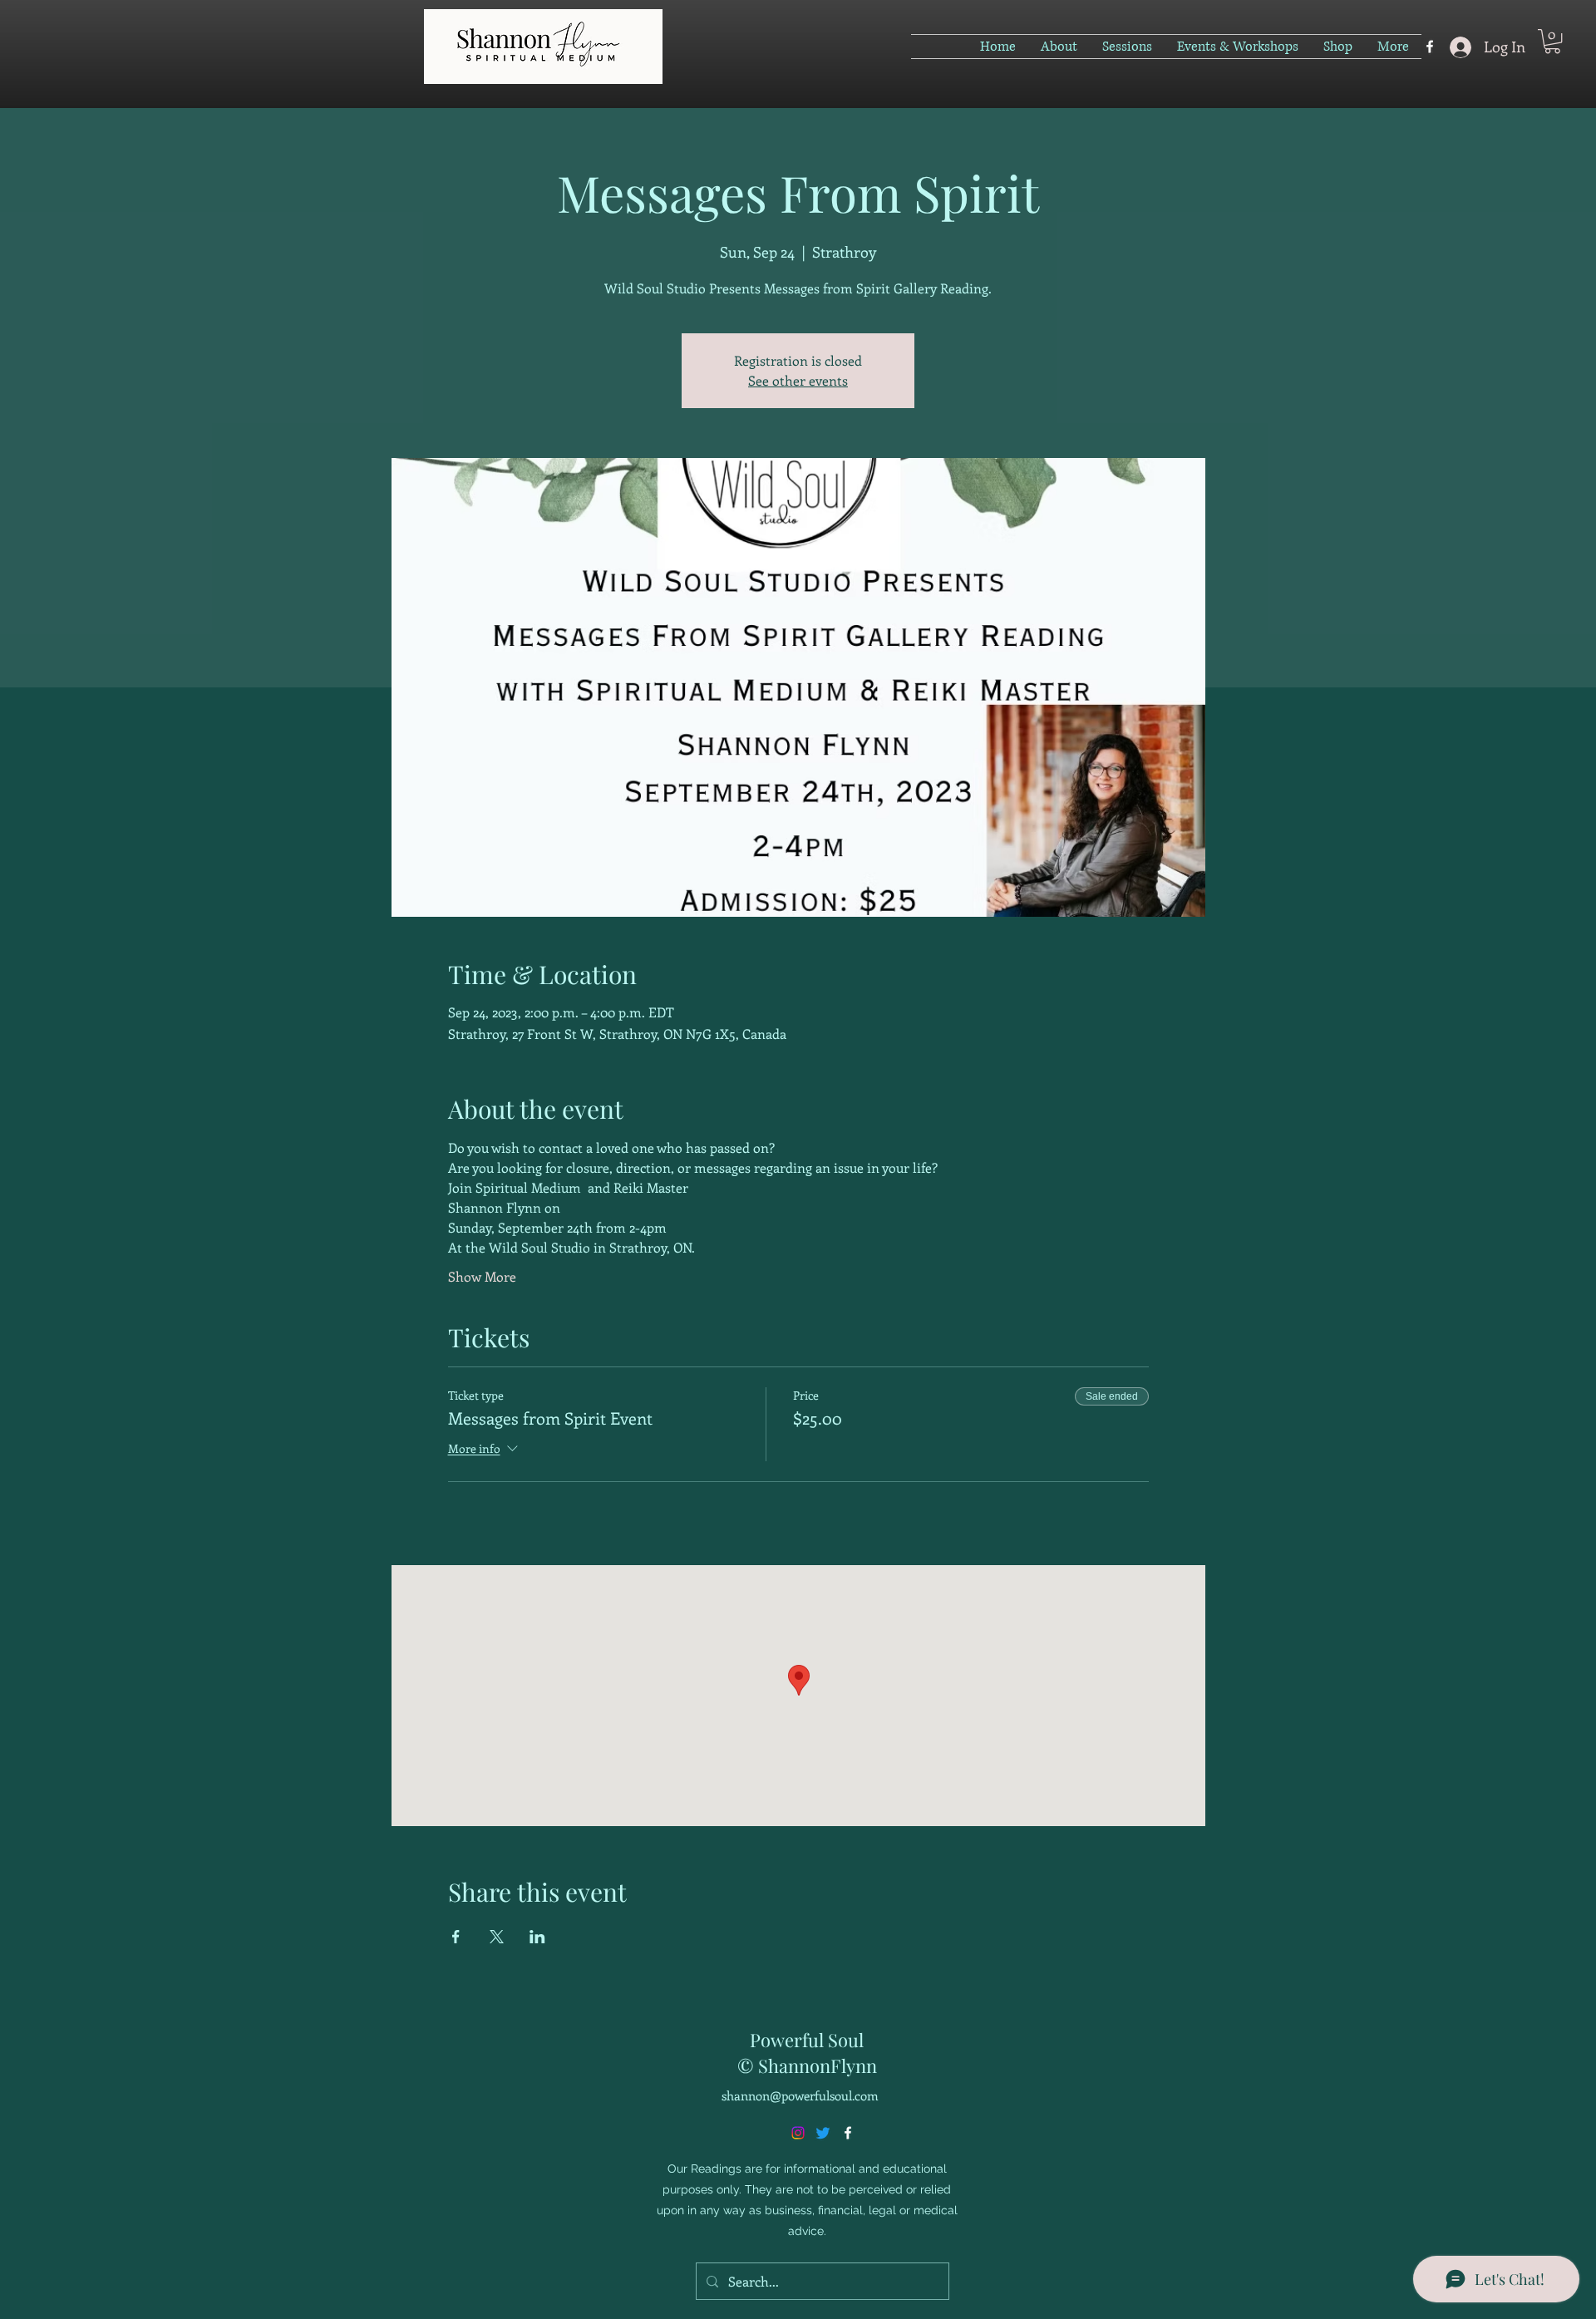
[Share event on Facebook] (456, 1937)
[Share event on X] (497, 1937)
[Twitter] (823, 2133)
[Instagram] (798, 2133)
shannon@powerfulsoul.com (800, 2095)
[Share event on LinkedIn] (537, 1937)
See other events (798, 380)
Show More (482, 1276)
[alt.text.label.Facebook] (1430, 47)
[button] (1552, 41)
